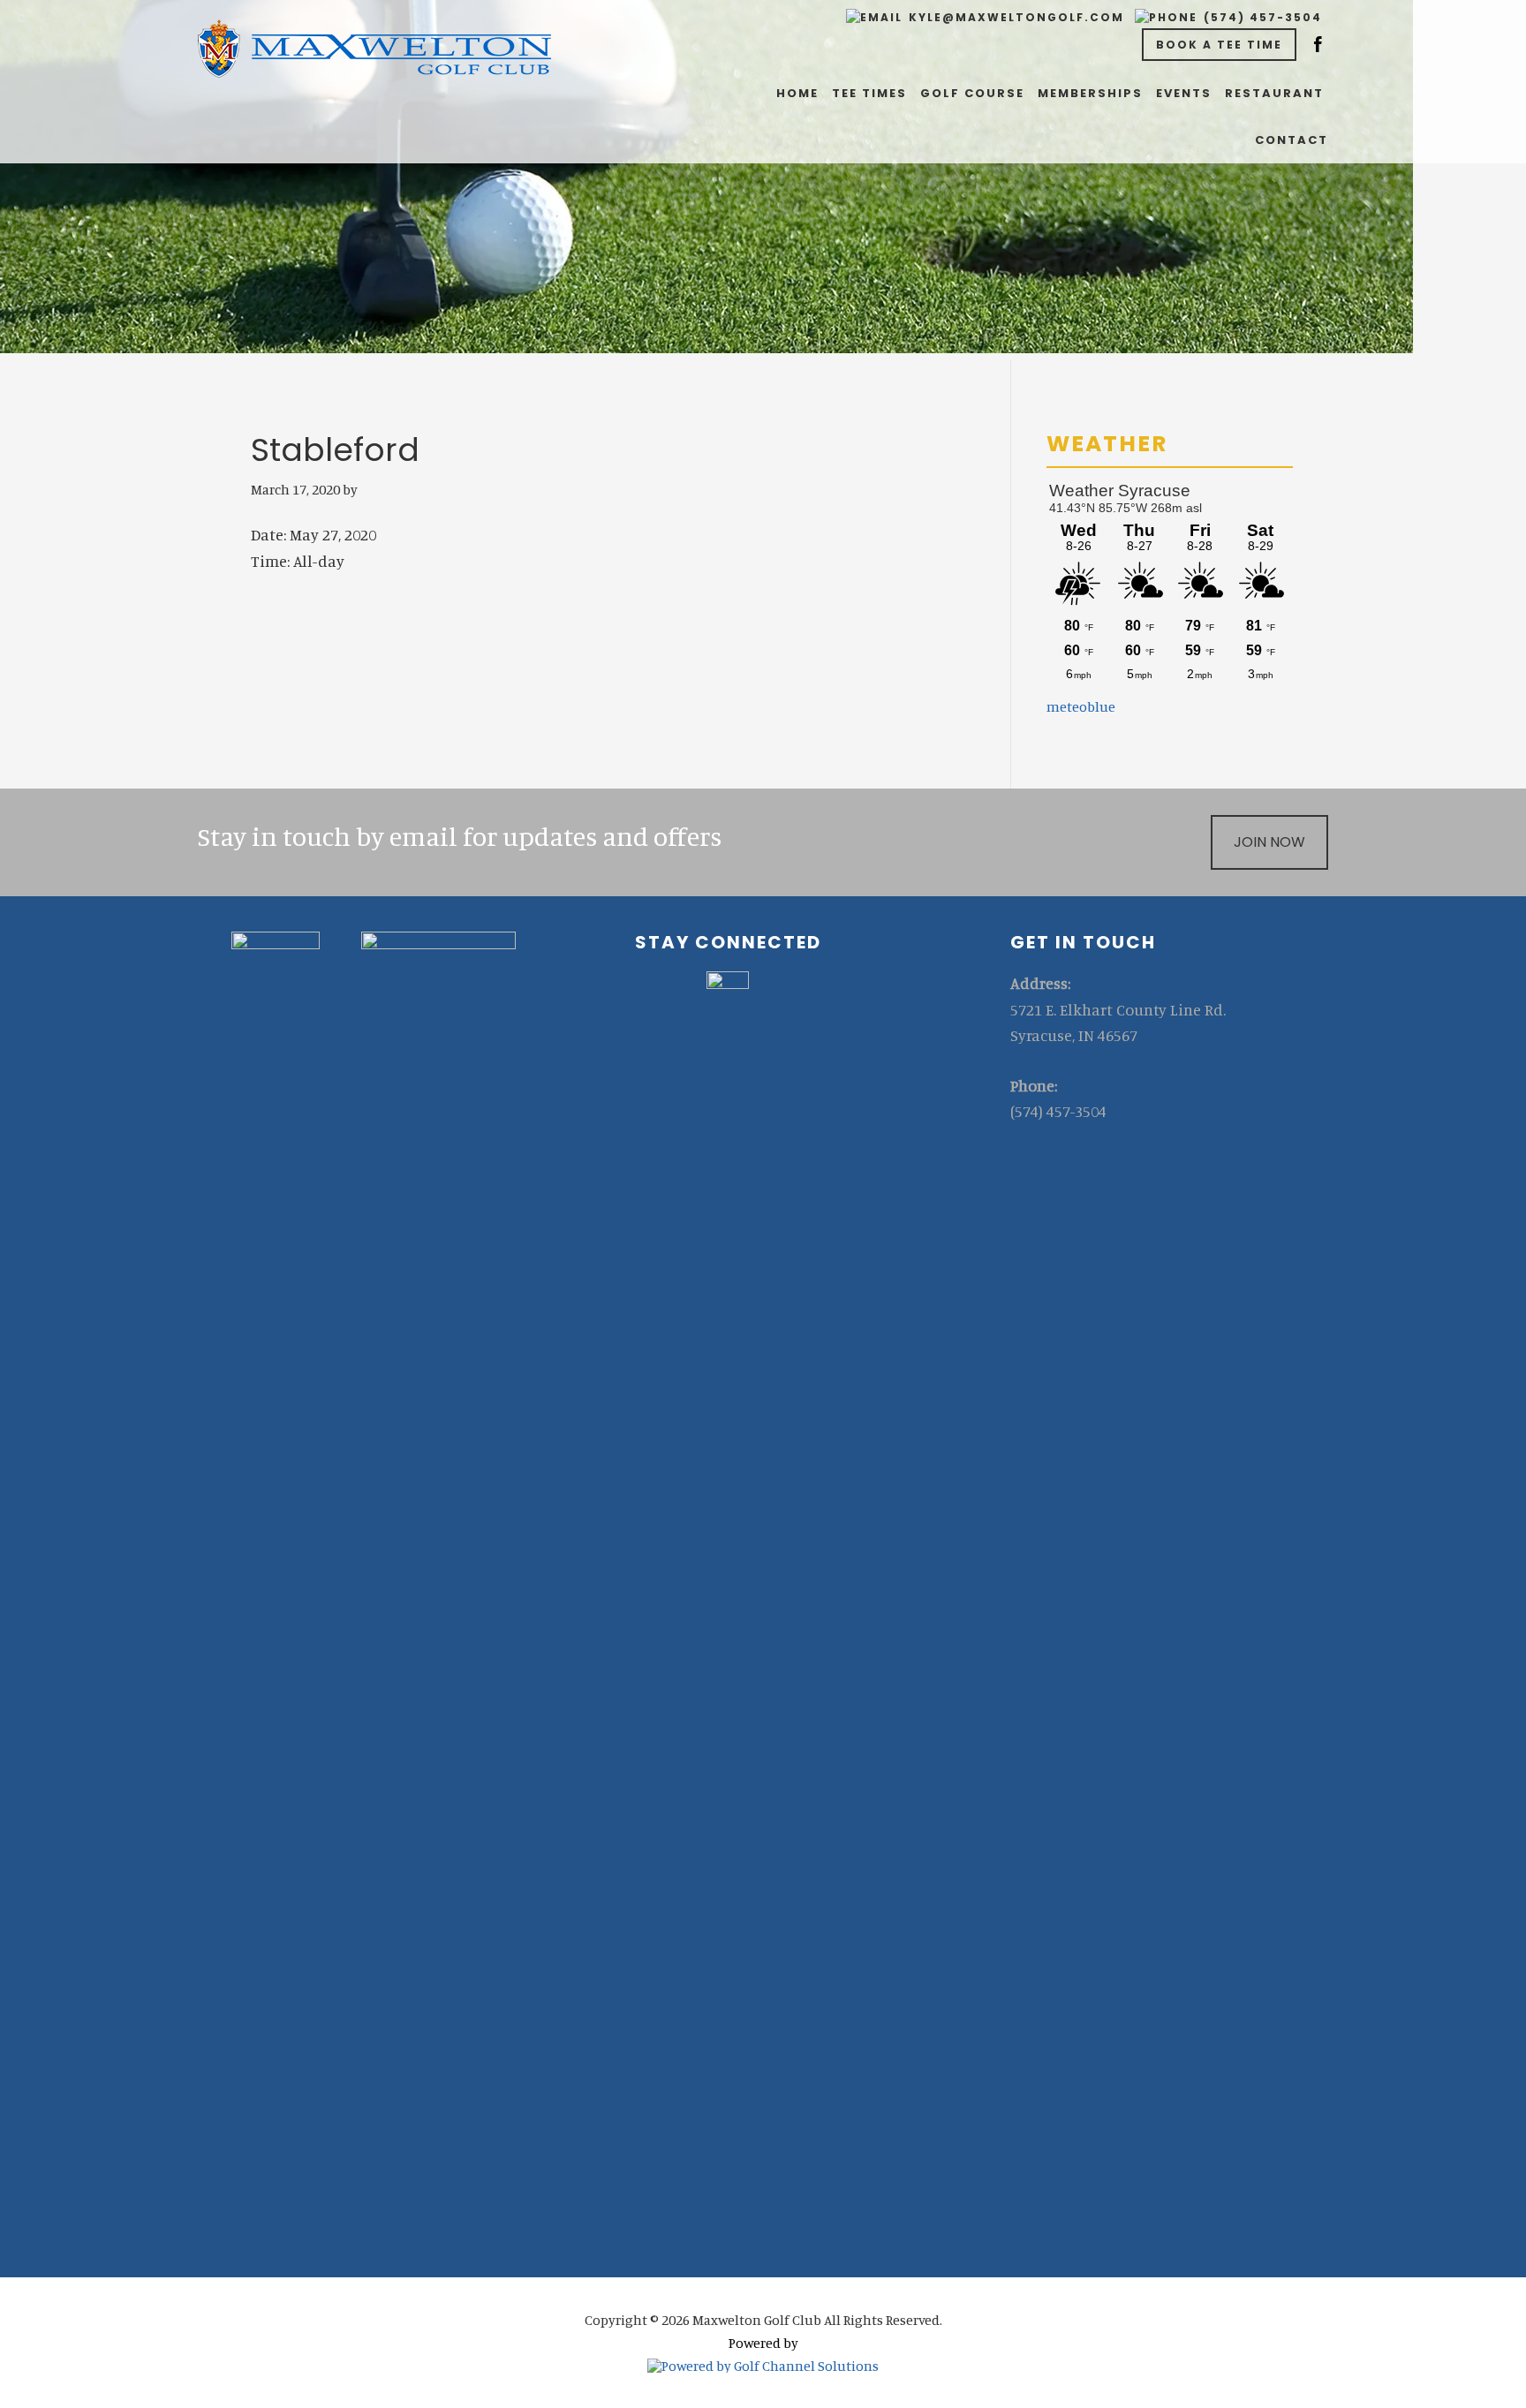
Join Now (1269, 842)
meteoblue (1081, 706)
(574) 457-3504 (1263, 17)
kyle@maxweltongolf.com (1016, 17)
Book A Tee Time (1219, 45)
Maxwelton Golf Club (374, 49)
